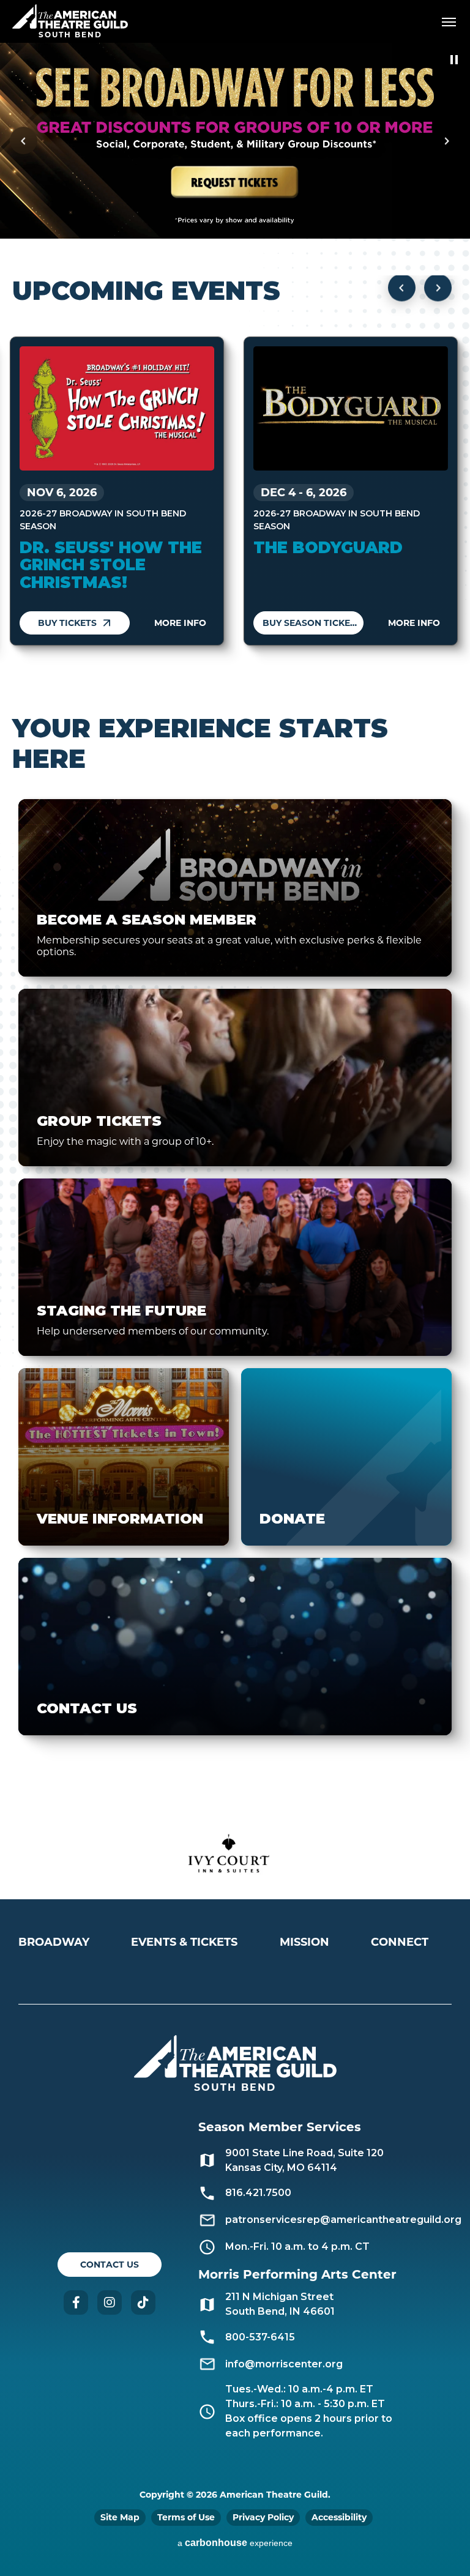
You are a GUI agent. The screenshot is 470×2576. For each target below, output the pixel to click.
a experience (235, 2543)
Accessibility (339, 2517)
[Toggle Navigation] (449, 21)
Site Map (120, 2517)
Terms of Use (186, 2517)
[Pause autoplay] (454, 60)
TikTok (143, 2302)
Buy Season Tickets (312, 623)
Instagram (110, 2302)
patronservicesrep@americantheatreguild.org (343, 2220)
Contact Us (110, 2265)
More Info (180, 623)
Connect (400, 1942)
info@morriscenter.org (284, 2364)
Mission (304, 1942)
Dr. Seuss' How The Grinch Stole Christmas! (111, 565)
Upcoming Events (146, 291)
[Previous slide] (24, 141)
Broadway (54, 1942)
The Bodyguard (328, 548)
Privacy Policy (263, 2517)
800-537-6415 (260, 2337)
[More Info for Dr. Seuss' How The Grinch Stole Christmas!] (117, 408)
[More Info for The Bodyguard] (351, 408)
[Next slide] (446, 141)
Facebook (76, 2302)
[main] (235, 926)
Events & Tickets (184, 1942)
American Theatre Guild (70, 17)
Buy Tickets (67, 623)
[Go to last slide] (402, 288)
